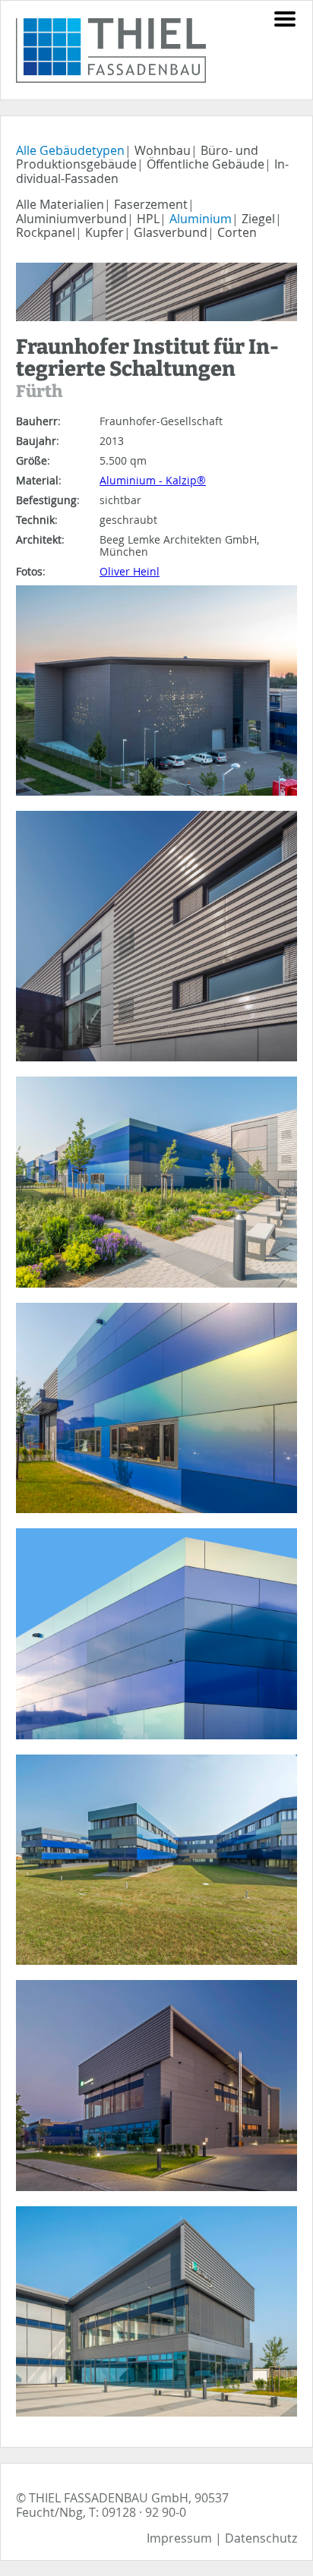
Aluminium (201, 219)
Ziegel (258, 219)
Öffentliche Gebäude (206, 164)
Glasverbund (171, 232)
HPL (148, 219)
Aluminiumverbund (71, 219)
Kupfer (104, 232)
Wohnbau (163, 150)
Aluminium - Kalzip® (153, 480)
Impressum (179, 2538)
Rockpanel (46, 232)
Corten (237, 232)
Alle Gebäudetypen (70, 150)
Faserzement (151, 204)
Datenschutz (261, 2538)
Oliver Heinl (130, 571)
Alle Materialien (60, 204)
